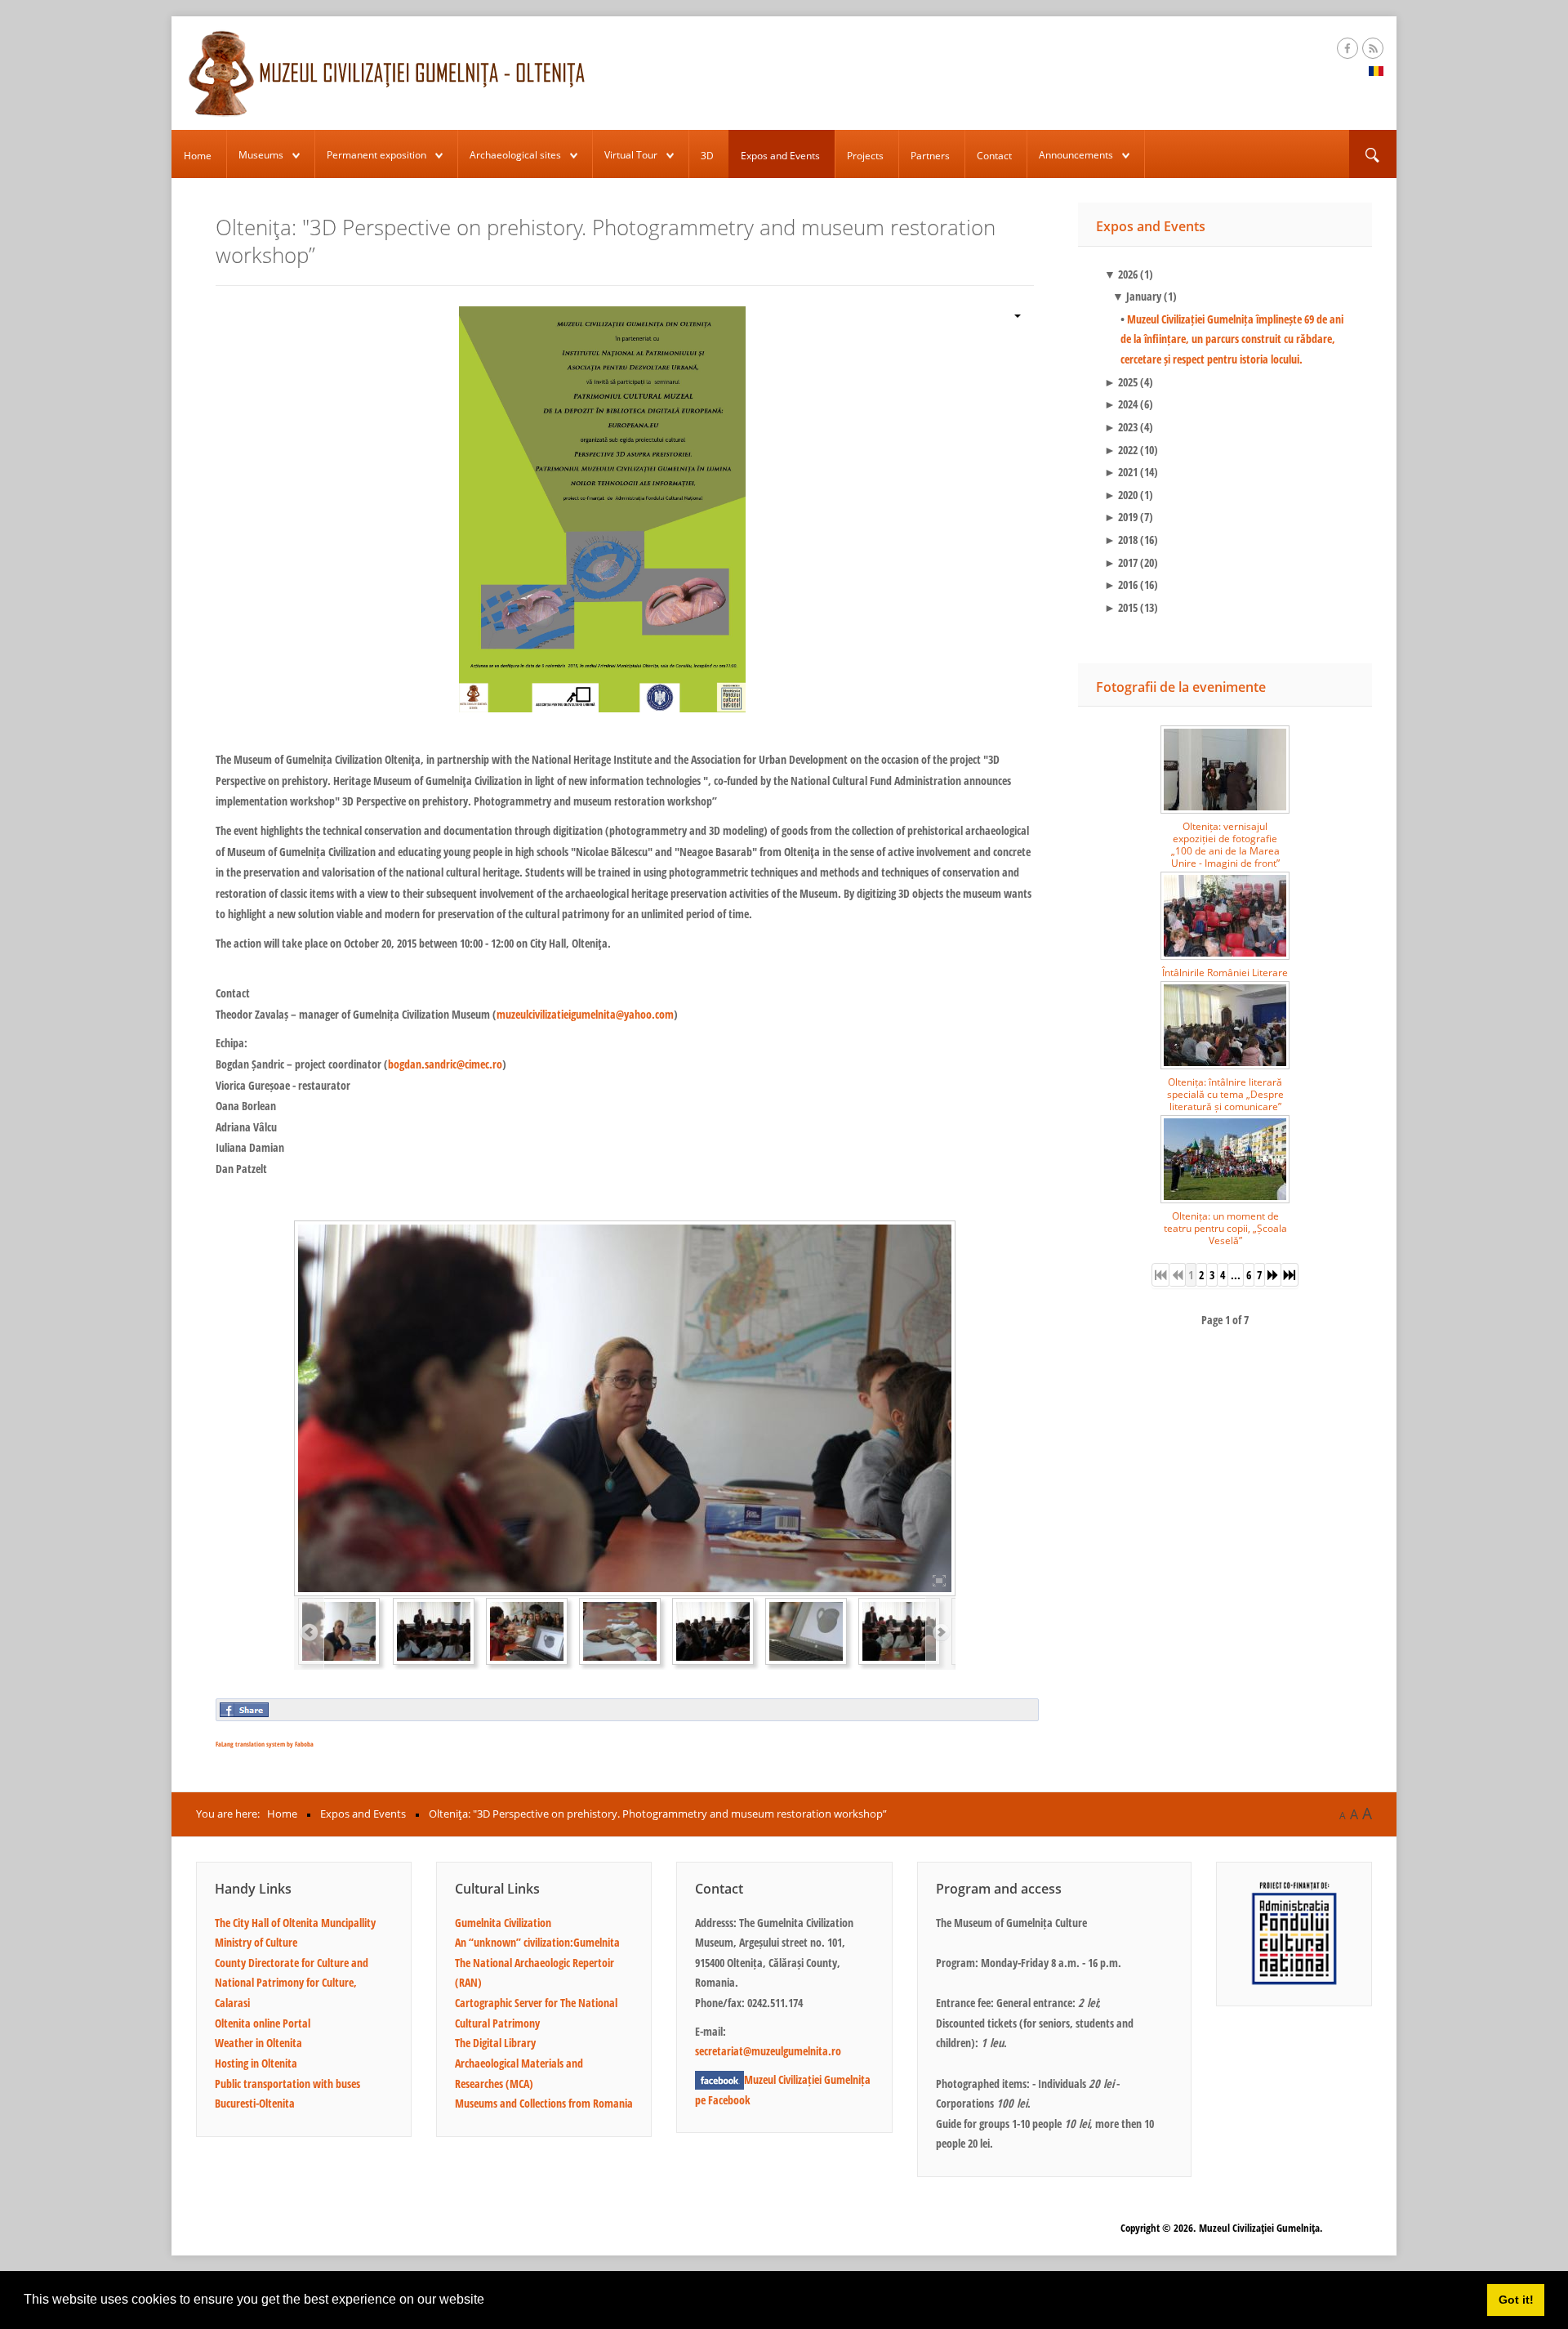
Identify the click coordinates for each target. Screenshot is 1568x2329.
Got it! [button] (1516, 2300)
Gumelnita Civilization (503, 1923)
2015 (1121, 607)
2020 (1121, 495)
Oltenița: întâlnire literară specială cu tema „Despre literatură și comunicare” (1225, 1094)
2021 (1121, 472)
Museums (261, 155)
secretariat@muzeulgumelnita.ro (768, 2051)
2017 (1121, 562)
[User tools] (1011, 314)
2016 (1121, 584)
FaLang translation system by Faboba (265, 1744)
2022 (1121, 450)
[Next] (1273, 1275)
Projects (865, 156)
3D (707, 156)
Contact (994, 156)
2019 (1121, 517)
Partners (930, 156)
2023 (1121, 427)
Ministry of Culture (256, 1942)
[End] (1290, 1275)
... (1236, 1275)
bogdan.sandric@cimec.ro (445, 1064)
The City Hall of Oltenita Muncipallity (295, 1923)
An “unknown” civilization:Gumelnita (537, 1942)
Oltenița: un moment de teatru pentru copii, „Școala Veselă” (1225, 1228)
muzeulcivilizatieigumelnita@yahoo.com (585, 1014)
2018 (1121, 540)
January (1137, 296)
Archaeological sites (515, 155)
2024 (1121, 404)
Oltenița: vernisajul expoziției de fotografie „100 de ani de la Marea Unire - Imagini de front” (1225, 845)
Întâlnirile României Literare (1225, 973)
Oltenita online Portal (263, 2023)
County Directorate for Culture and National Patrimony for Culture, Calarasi (292, 1983)
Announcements (1076, 155)
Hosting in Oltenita (256, 2063)
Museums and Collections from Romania (544, 2103)
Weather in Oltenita (258, 2043)
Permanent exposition (376, 155)
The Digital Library (495, 2043)
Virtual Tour (631, 155)
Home (198, 156)
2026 (1121, 274)
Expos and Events (780, 156)
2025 (1121, 382)
